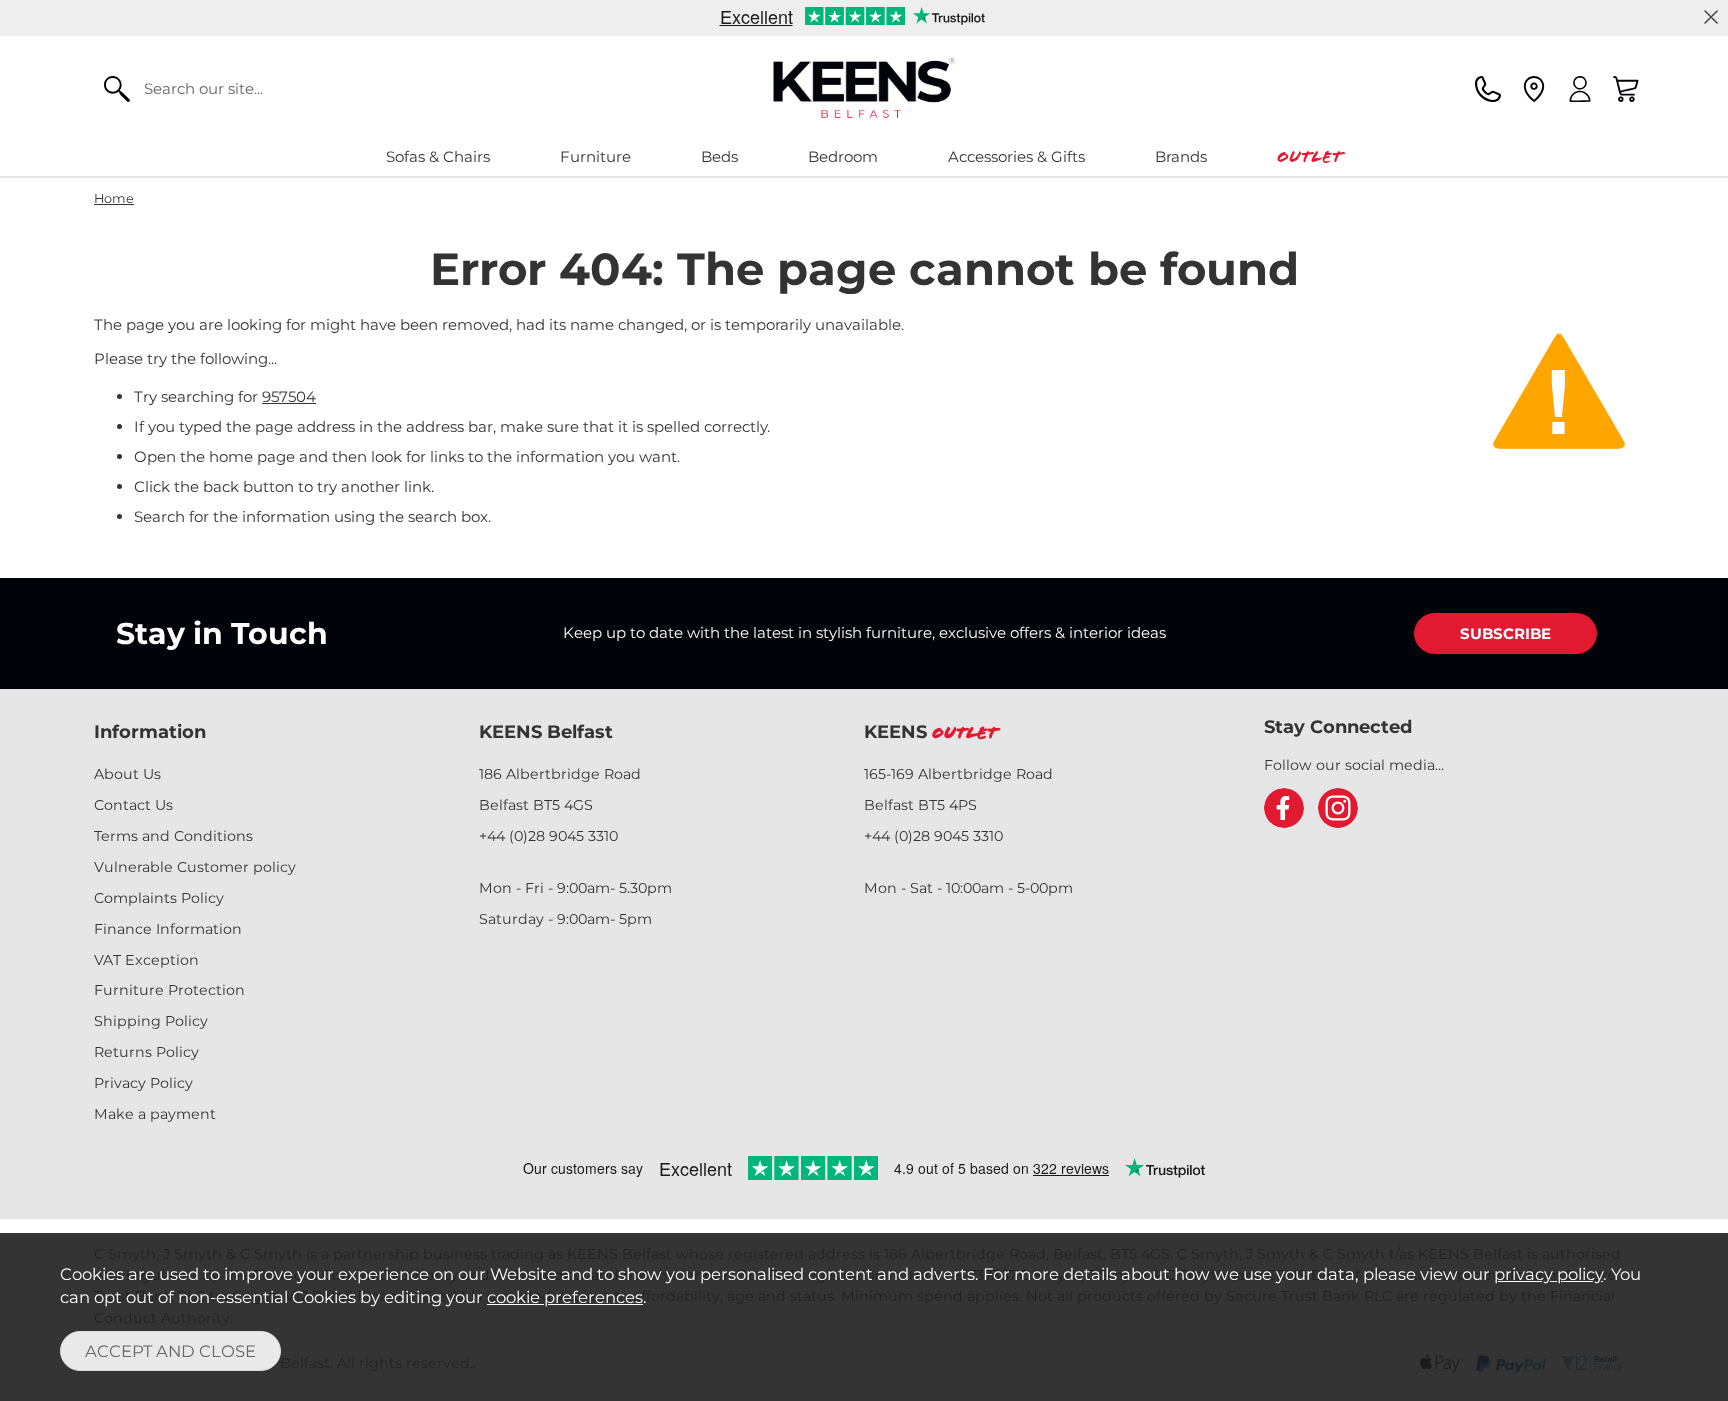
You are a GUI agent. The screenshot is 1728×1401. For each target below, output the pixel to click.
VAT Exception (146, 960)
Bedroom (843, 156)
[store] (1534, 89)
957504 (289, 396)
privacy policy (1548, 1274)
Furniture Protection (169, 990)
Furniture (595, 156)
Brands (1181, 156)
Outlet (1309, 156)
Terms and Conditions (173, 836)
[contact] (1488, 89)
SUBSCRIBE (1505, 633)
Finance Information (168, 929)
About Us (127, 774)
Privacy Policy (143, 1083)
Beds (719, 156)
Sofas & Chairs (438, 156)
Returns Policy (146, 1052)
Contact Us (133, 805)
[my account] (1580, 89)
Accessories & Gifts (1016, 156)
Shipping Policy (151, 1021)
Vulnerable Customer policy (195, 867)
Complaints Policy (159, 898)
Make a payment (155, 1114)
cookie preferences (565, 1297)
